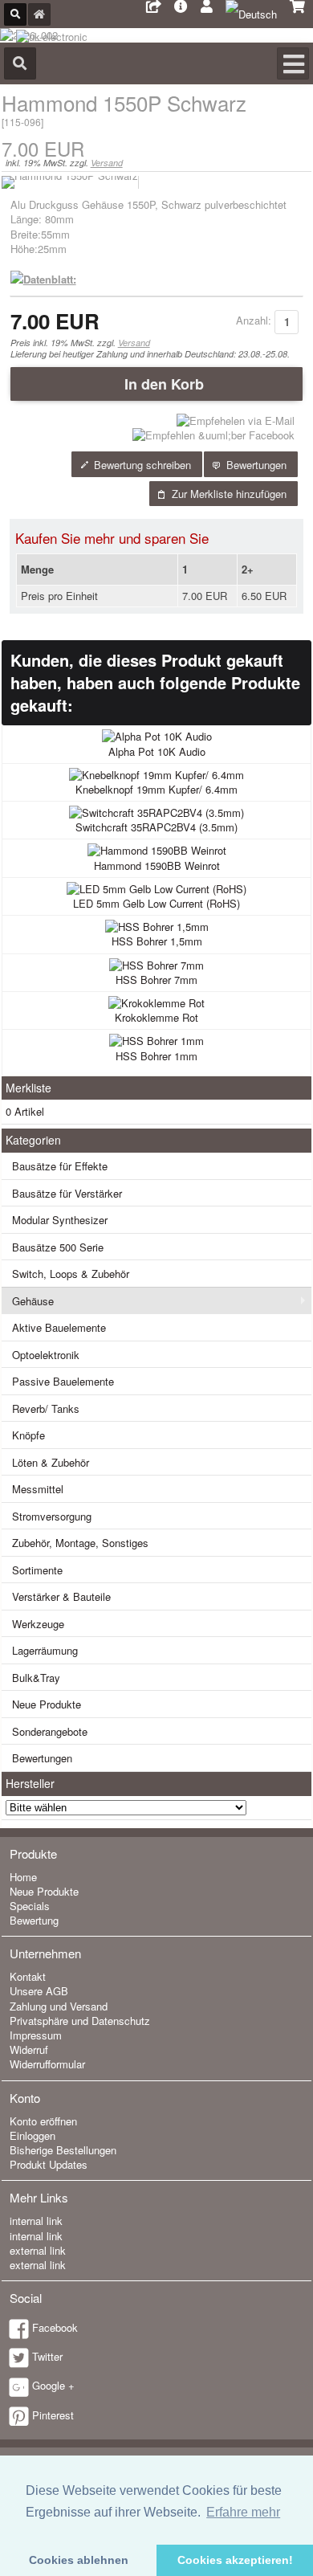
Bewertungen (42, 1758)
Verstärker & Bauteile (61, 1596)
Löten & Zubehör (51, 1462)
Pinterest (53, 2415)
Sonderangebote (50, 1731)
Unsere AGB (39, 1991)
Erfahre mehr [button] (243, 2512)
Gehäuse (33, 1301)
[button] (157, 384)
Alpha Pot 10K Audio (157, 751)
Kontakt (28, 1976)
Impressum (36, 2035)
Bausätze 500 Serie (58, 1247)
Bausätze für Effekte (60, 1166)
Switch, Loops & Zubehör (71, 1274)
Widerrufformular (47, 2064)
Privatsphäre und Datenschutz (80, 2021)
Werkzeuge (38, 1624)
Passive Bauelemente (63, 1381)
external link (38, 2250)
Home (23, 1877)
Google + (53, 2385)
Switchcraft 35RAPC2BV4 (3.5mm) (156, 827)
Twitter (47, 2356)
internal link (36, 2221)
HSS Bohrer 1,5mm (157, 941)
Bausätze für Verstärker (67, 1193)
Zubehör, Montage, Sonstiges (80, 1543)
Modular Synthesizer (60, 1220)
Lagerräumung (45, 1650)
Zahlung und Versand (59, 2006)
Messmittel (38, 1489)
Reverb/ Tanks (46, 1408)
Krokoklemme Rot (156, 1017)
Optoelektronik (46, 1355)
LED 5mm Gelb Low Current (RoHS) (156, 903)
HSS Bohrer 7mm (156, 980)
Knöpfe (28, 1435)
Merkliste (28, 1088)
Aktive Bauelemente (59, 1327)
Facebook (55, 2327)
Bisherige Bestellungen (63, 2150)
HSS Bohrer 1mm (156, 1056)
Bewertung (34, 1920)
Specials (30, 1906)
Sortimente (37, 1570)
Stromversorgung (52, 1516)
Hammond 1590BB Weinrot (157, 865)
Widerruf (29, 2049)
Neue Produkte (47, 1704)
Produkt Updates (49, 2164)
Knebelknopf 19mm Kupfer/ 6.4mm (156, 789)
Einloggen (33, 2135)
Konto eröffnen (43, 2121)
